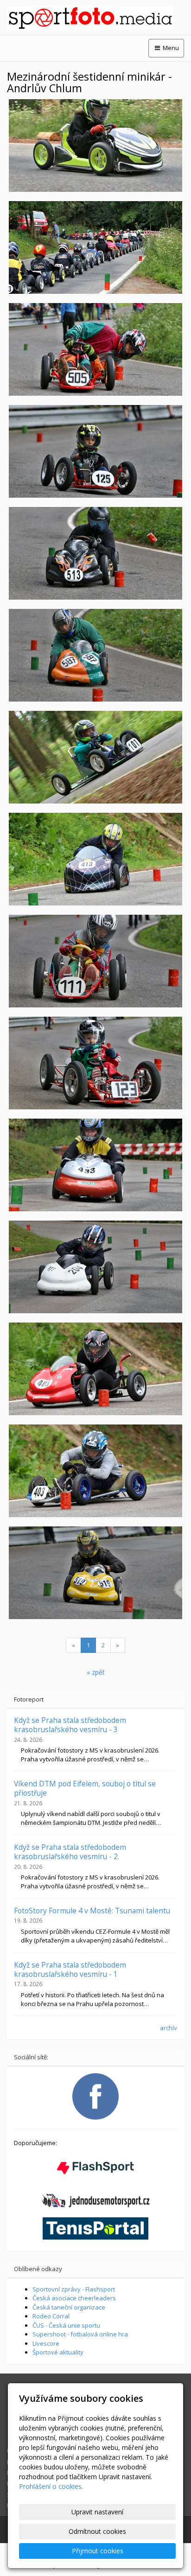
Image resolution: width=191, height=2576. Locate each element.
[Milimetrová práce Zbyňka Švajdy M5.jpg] (95, 349)
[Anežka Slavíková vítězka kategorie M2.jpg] (95, 146)
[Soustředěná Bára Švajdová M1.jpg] (95, 961)
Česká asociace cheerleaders (74, 2298)
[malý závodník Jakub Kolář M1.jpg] (95, 1063)
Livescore (46, 2343)
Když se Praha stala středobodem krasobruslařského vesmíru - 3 (70, 1725)
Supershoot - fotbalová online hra (80, 2334)
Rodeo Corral (51, 2316)
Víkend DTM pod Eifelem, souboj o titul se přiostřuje (85, 1788)
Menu (170, 48)
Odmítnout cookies (97, 2531)
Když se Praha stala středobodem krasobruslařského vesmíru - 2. (70, 1852)
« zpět (96, 1672)
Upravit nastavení (97, 2512)
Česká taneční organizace (69, 2307)
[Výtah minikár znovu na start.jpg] (95, 247)
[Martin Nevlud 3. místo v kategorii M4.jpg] (95, 1369)
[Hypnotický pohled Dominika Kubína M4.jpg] (95, 859)
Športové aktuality (58, 2352)
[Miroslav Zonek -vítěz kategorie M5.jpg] (95, 655)
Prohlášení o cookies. (51, 2486)
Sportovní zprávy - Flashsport (74, 2289)
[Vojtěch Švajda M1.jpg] (95, 451)
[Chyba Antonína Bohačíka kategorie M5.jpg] (95, 553)
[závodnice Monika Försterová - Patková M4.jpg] (95, 1165)
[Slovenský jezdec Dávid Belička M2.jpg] (95, 1267)
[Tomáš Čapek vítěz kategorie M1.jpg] (95, 757)
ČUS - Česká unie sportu (66, 2325)
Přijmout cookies (98, 2551)
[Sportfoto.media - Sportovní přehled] (95, 18)
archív (169, 2028)
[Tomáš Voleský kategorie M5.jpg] (95, 1573)
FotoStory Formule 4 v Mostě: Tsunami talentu (92, 1911)
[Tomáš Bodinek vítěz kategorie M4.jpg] (95, 1471)
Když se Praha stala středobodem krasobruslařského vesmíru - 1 (70, 1969)
